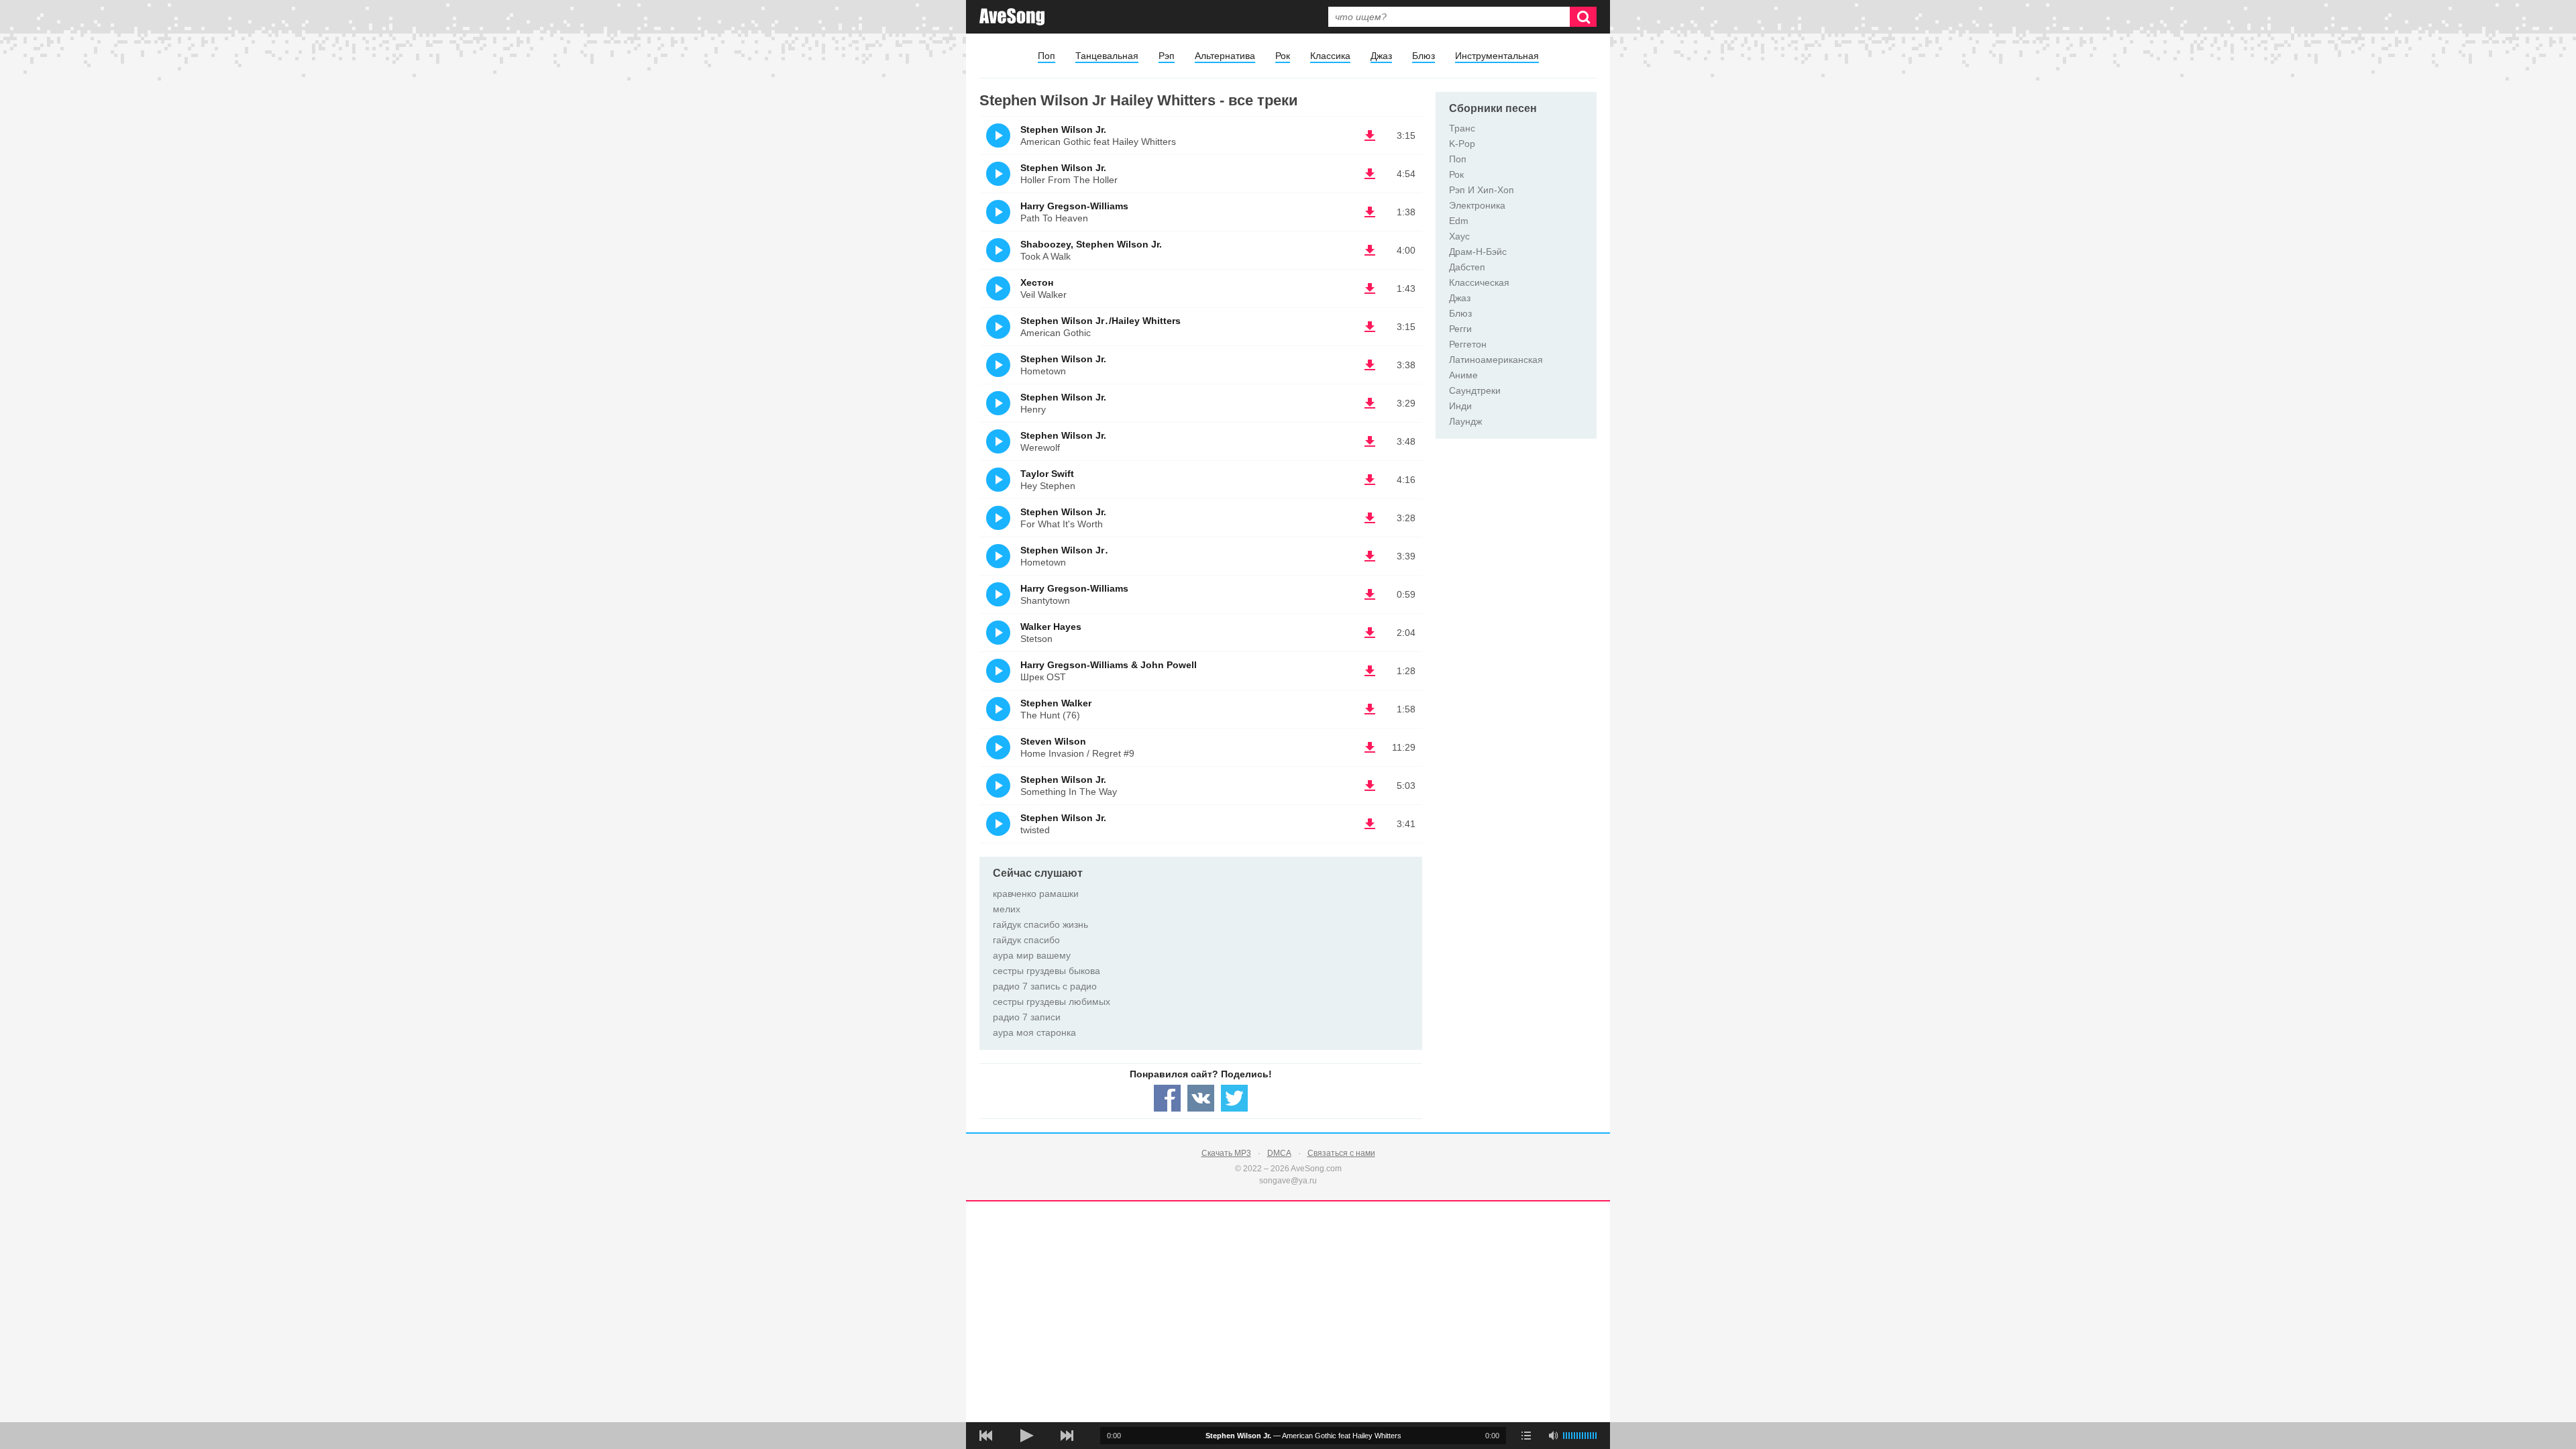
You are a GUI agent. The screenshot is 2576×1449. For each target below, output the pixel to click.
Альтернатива (1225, 56)
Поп (1046, 56)
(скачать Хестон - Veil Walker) (1370, 288)
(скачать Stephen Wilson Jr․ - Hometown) (1370, 556)
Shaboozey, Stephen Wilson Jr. (1091, 244)
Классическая (1479, 282)
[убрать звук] (1553, 1436)
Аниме (1463, 375)
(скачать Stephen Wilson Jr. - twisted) (1370, 824)
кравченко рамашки (1036, 894)
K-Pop (1462, 144)
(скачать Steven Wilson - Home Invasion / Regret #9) (1370, 747)
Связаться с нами (1341, 1153)
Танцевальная (1107, 56)
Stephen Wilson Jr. (1063, 129)
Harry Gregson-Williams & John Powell (1109, 665)
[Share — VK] (1201, 1098)
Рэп (1167, 56)
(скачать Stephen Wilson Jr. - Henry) (1370, 403)
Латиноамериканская (1496, 360)
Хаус (1459, 236)
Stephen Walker (1056, 703)
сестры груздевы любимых (1052, 1002)
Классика (1330, 56)
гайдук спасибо (1026, 940)
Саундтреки (1475, 390)
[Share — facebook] (1167, 1098)
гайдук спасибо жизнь (1040, 924)
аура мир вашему (1032, 955)
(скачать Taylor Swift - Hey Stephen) (1370, 480)
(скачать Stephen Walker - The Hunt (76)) (1370, 709)
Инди (1460, 406)
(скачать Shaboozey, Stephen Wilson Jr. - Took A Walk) (1370, 250)
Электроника (1477, 205)
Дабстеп (1467, 267)
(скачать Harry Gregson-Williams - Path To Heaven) (1370, 212)
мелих (1007, 909)
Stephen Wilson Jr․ (1065, 550)
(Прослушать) (998, 136)
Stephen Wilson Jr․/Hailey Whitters (1101, 321)
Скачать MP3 (1226, 1153)
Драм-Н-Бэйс (1478, 252)
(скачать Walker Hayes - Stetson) (1370, 633)
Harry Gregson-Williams (1074, 206)
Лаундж (1465, 421)
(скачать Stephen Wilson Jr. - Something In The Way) (1370, 786)
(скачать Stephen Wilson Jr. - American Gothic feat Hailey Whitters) (1370, 136)
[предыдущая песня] (986, 1436)
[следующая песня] (1067, 1436)
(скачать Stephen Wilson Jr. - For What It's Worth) (1370, 518)
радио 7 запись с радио (1045, 986)
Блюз (1424, 56)
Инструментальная (1497, 56)
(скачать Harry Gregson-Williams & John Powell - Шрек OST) (1370, 671)
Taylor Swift (1047, 474)
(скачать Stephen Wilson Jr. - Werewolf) (1370, 441)
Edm (1459, 221)
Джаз (1381, 56)
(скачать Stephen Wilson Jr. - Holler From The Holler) (1370, 174)
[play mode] (1526, 1436)
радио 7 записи (1027, 1017)
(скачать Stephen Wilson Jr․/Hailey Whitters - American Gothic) (1370, 327)
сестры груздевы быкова (1046, 971)
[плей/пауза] (1026, 1436)
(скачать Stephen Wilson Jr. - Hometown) (1370, 365)
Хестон (1037, 282)
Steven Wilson (1053, 741)
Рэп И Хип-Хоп (1482, 190)
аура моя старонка (1034, 1032)
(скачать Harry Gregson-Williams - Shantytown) (1370, 594)
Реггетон (1468, 344)
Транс (1462, 128)
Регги (1460, 329)
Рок (1283, 56)
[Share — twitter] (1234, 1098)
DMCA (1279, 1153)
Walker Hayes (1051, 627)
